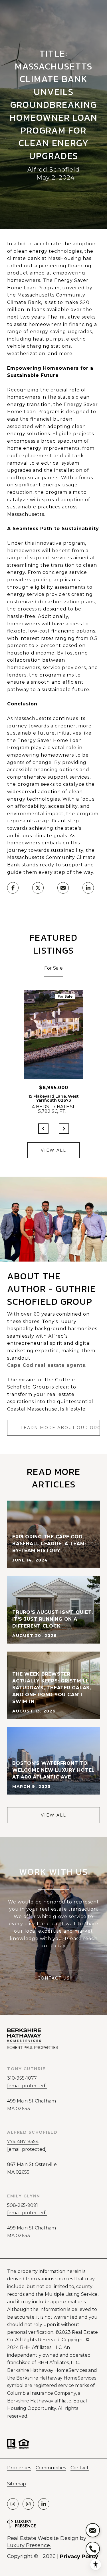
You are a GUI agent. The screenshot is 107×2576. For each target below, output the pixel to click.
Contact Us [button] (54, 1978)
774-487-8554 (23, 2142)
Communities (51, 2468)
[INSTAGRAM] (13, 2504)
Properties (19, 2468)
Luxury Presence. (29, 2545)
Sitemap (17, 2484)
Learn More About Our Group (60, 1428)
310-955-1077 (22, 2078)
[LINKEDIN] (44, 2504)
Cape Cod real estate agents (46, 1365)
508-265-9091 (23, 2205)
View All (53, 1150)
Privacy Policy (79, 2557)
